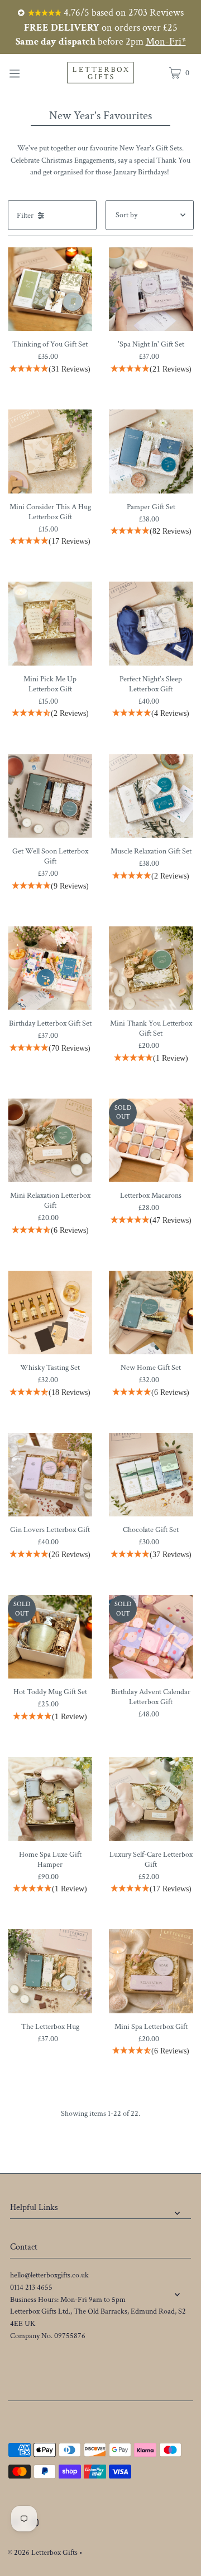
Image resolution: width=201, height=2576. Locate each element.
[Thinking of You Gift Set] (50, 289)
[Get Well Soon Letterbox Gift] (50, 796)
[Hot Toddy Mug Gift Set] (50, 1637)
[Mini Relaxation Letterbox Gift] (50, 1141)
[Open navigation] (27, 72)
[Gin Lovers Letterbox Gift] (50, 1475)
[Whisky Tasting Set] (50, 1313)
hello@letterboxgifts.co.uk (49, 2275)
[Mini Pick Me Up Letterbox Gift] (50, 624)
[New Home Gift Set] (151, 1313)
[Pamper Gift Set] (151, 452)
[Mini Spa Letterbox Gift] (151, 1971)
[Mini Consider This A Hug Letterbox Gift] (50, 452)
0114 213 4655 (31, 2287)
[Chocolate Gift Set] (151, 1475)
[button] (50, 370)
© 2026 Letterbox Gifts (43, 2553)
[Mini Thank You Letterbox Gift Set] (151, 968)
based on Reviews (123, 13)
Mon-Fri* (166, 42)
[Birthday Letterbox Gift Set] (50, 968)
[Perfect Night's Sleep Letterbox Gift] (151, 624)
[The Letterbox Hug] (50, 1971)
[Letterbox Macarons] (151, 1141)
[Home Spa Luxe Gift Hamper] (50, 1799)
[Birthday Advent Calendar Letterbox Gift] (151, 1637)
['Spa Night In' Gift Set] (151, 289)
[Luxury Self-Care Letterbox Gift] (151, 1799)
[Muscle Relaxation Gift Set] (151, 796)
